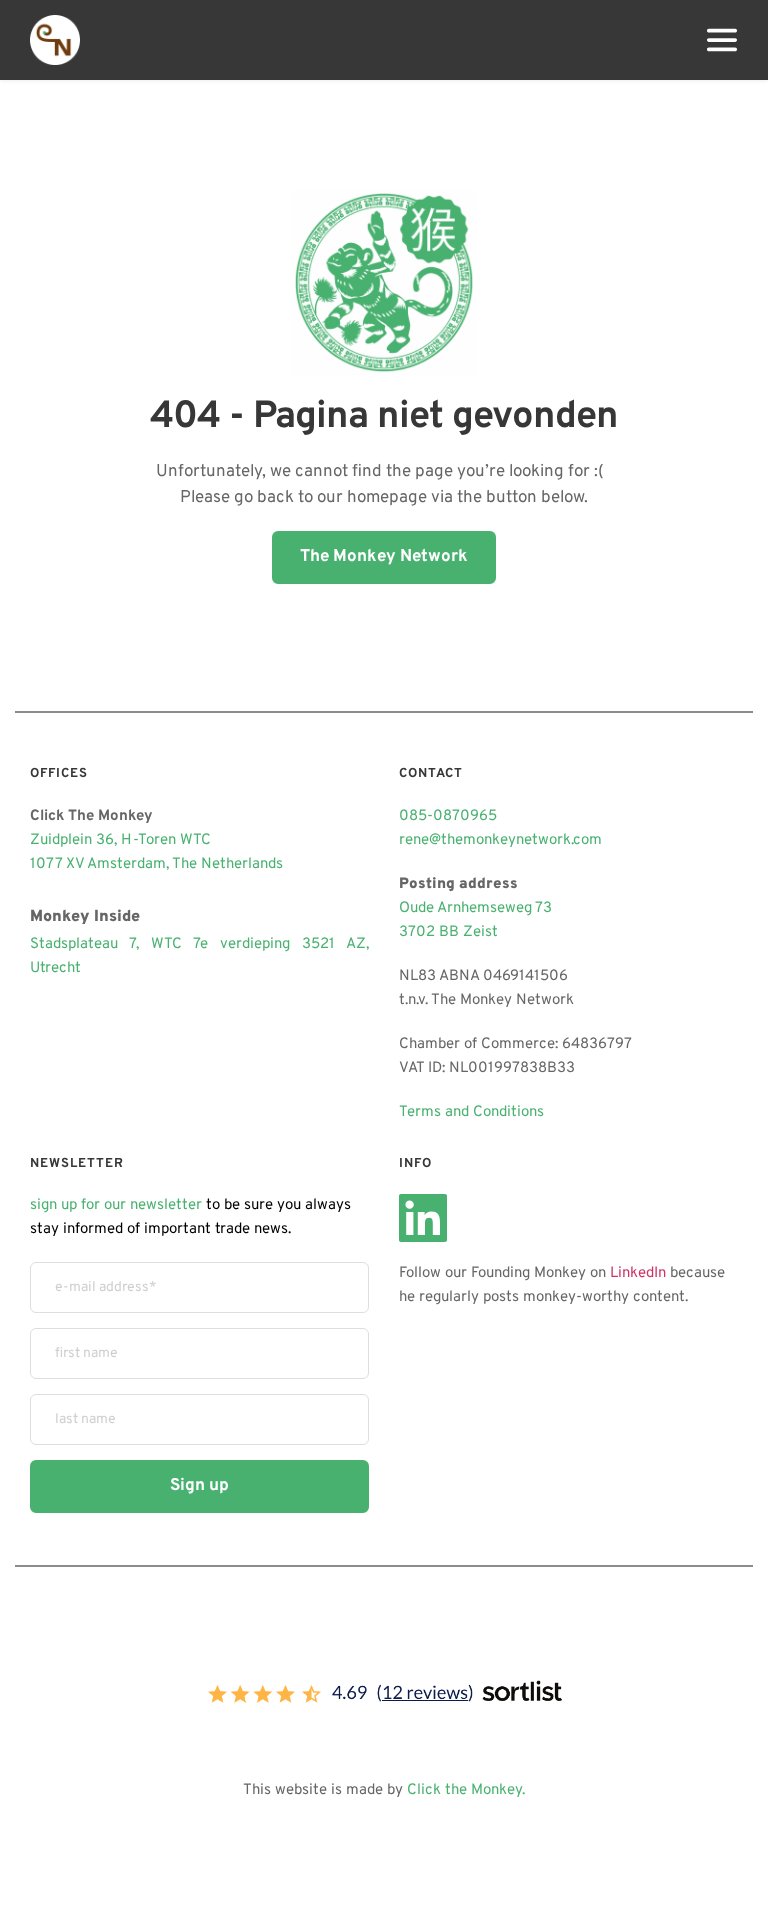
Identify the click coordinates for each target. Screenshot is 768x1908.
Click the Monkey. (466, 1790)
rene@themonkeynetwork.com (500, 840)
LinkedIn (638, 1273)
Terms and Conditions (471, 1112)
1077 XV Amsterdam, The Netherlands (156, 864)
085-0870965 (448, 816)
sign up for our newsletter (116, 1205)
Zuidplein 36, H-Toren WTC (120, 840)
